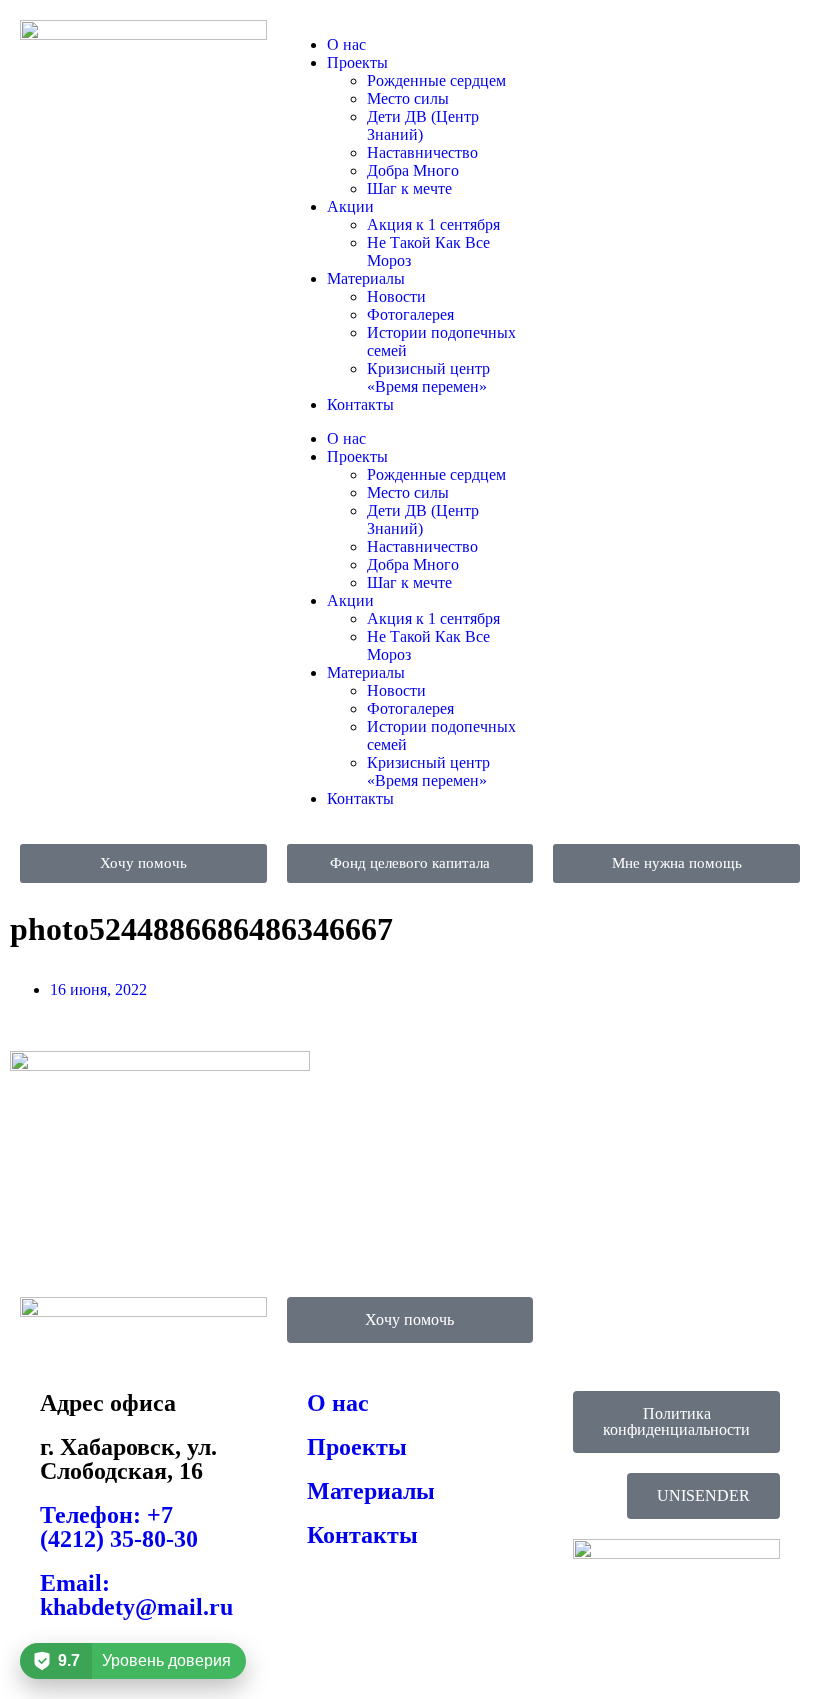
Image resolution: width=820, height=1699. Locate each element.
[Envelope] (686, 45)
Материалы (366, 278)
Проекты (357, 62)
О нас (346, 44)
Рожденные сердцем (436, 80)
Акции (350, 206)
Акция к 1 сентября (433, 224)
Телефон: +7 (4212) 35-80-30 (119, 1527)
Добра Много (413, 170)
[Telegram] (632, 45)
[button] (703, 1496)
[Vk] (578, 45)
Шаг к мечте (409, 188)
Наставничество (422, 152)
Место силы (408, 98)
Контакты (360, 404)
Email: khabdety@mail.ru (136, 1595)
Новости (396, 296)
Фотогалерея (410, 314)
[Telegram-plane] (578, 1322)
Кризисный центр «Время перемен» (428, 377)
